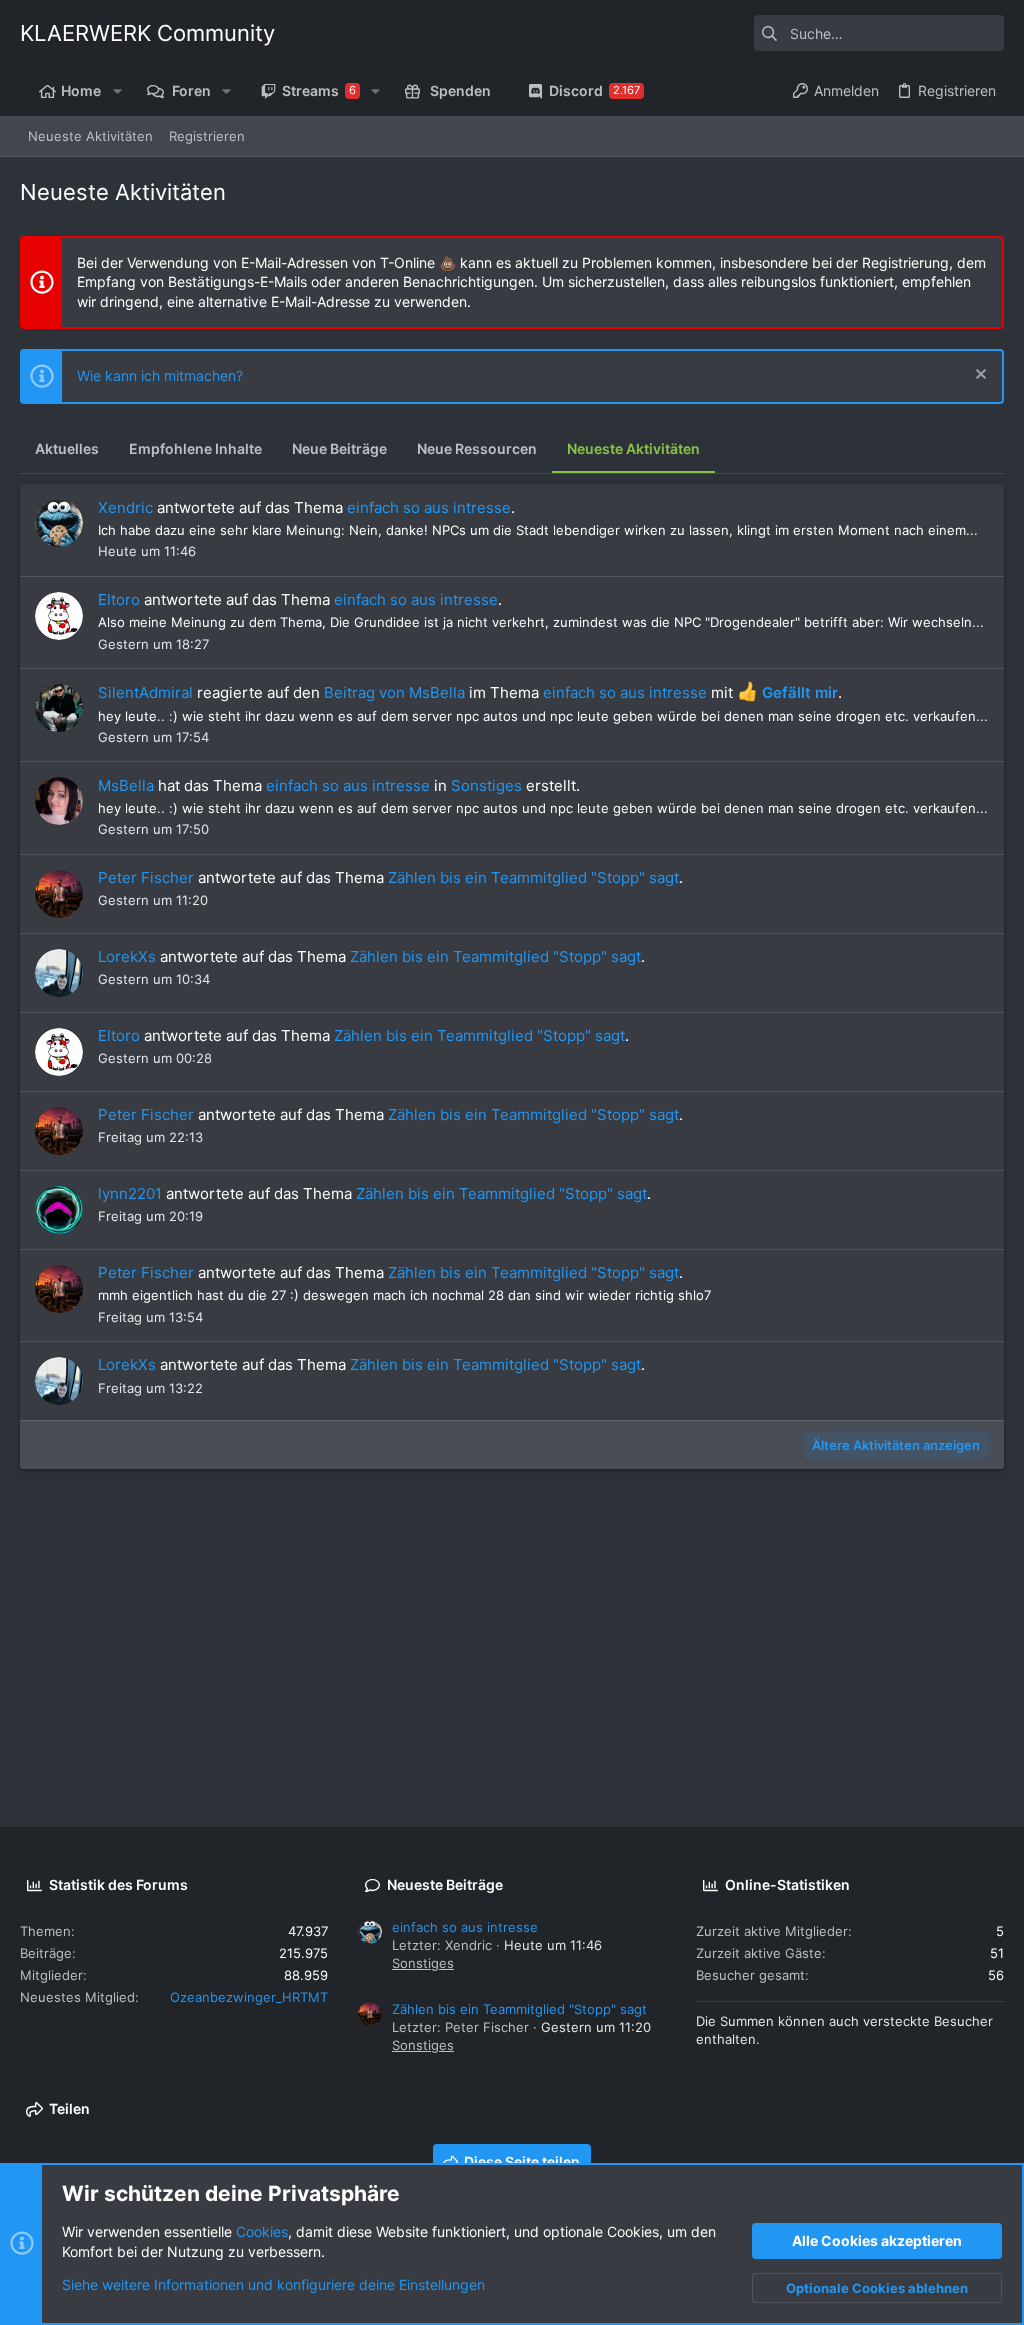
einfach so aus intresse (429, 507)
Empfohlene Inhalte (195, 448)
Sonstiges (486, 785)
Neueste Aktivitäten (633, 448)
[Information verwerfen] (978, 376)
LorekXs (127, 956)
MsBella (126, 785)
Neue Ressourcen (477, 448)
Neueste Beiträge (445, 1884)
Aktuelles (67, 448)
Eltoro (119, 599)
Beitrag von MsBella (394, 692)
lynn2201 (130, 1193)
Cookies (262, 2231)
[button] (116, 91)
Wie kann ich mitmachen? (160, 375)
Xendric (125, 507)
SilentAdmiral (145, 692)
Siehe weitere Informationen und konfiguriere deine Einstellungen (273, 2284)
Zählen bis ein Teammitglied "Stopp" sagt (533, 877)
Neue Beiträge (339, 448)
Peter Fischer (146, 877)
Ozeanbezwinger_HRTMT (249, 1997)
